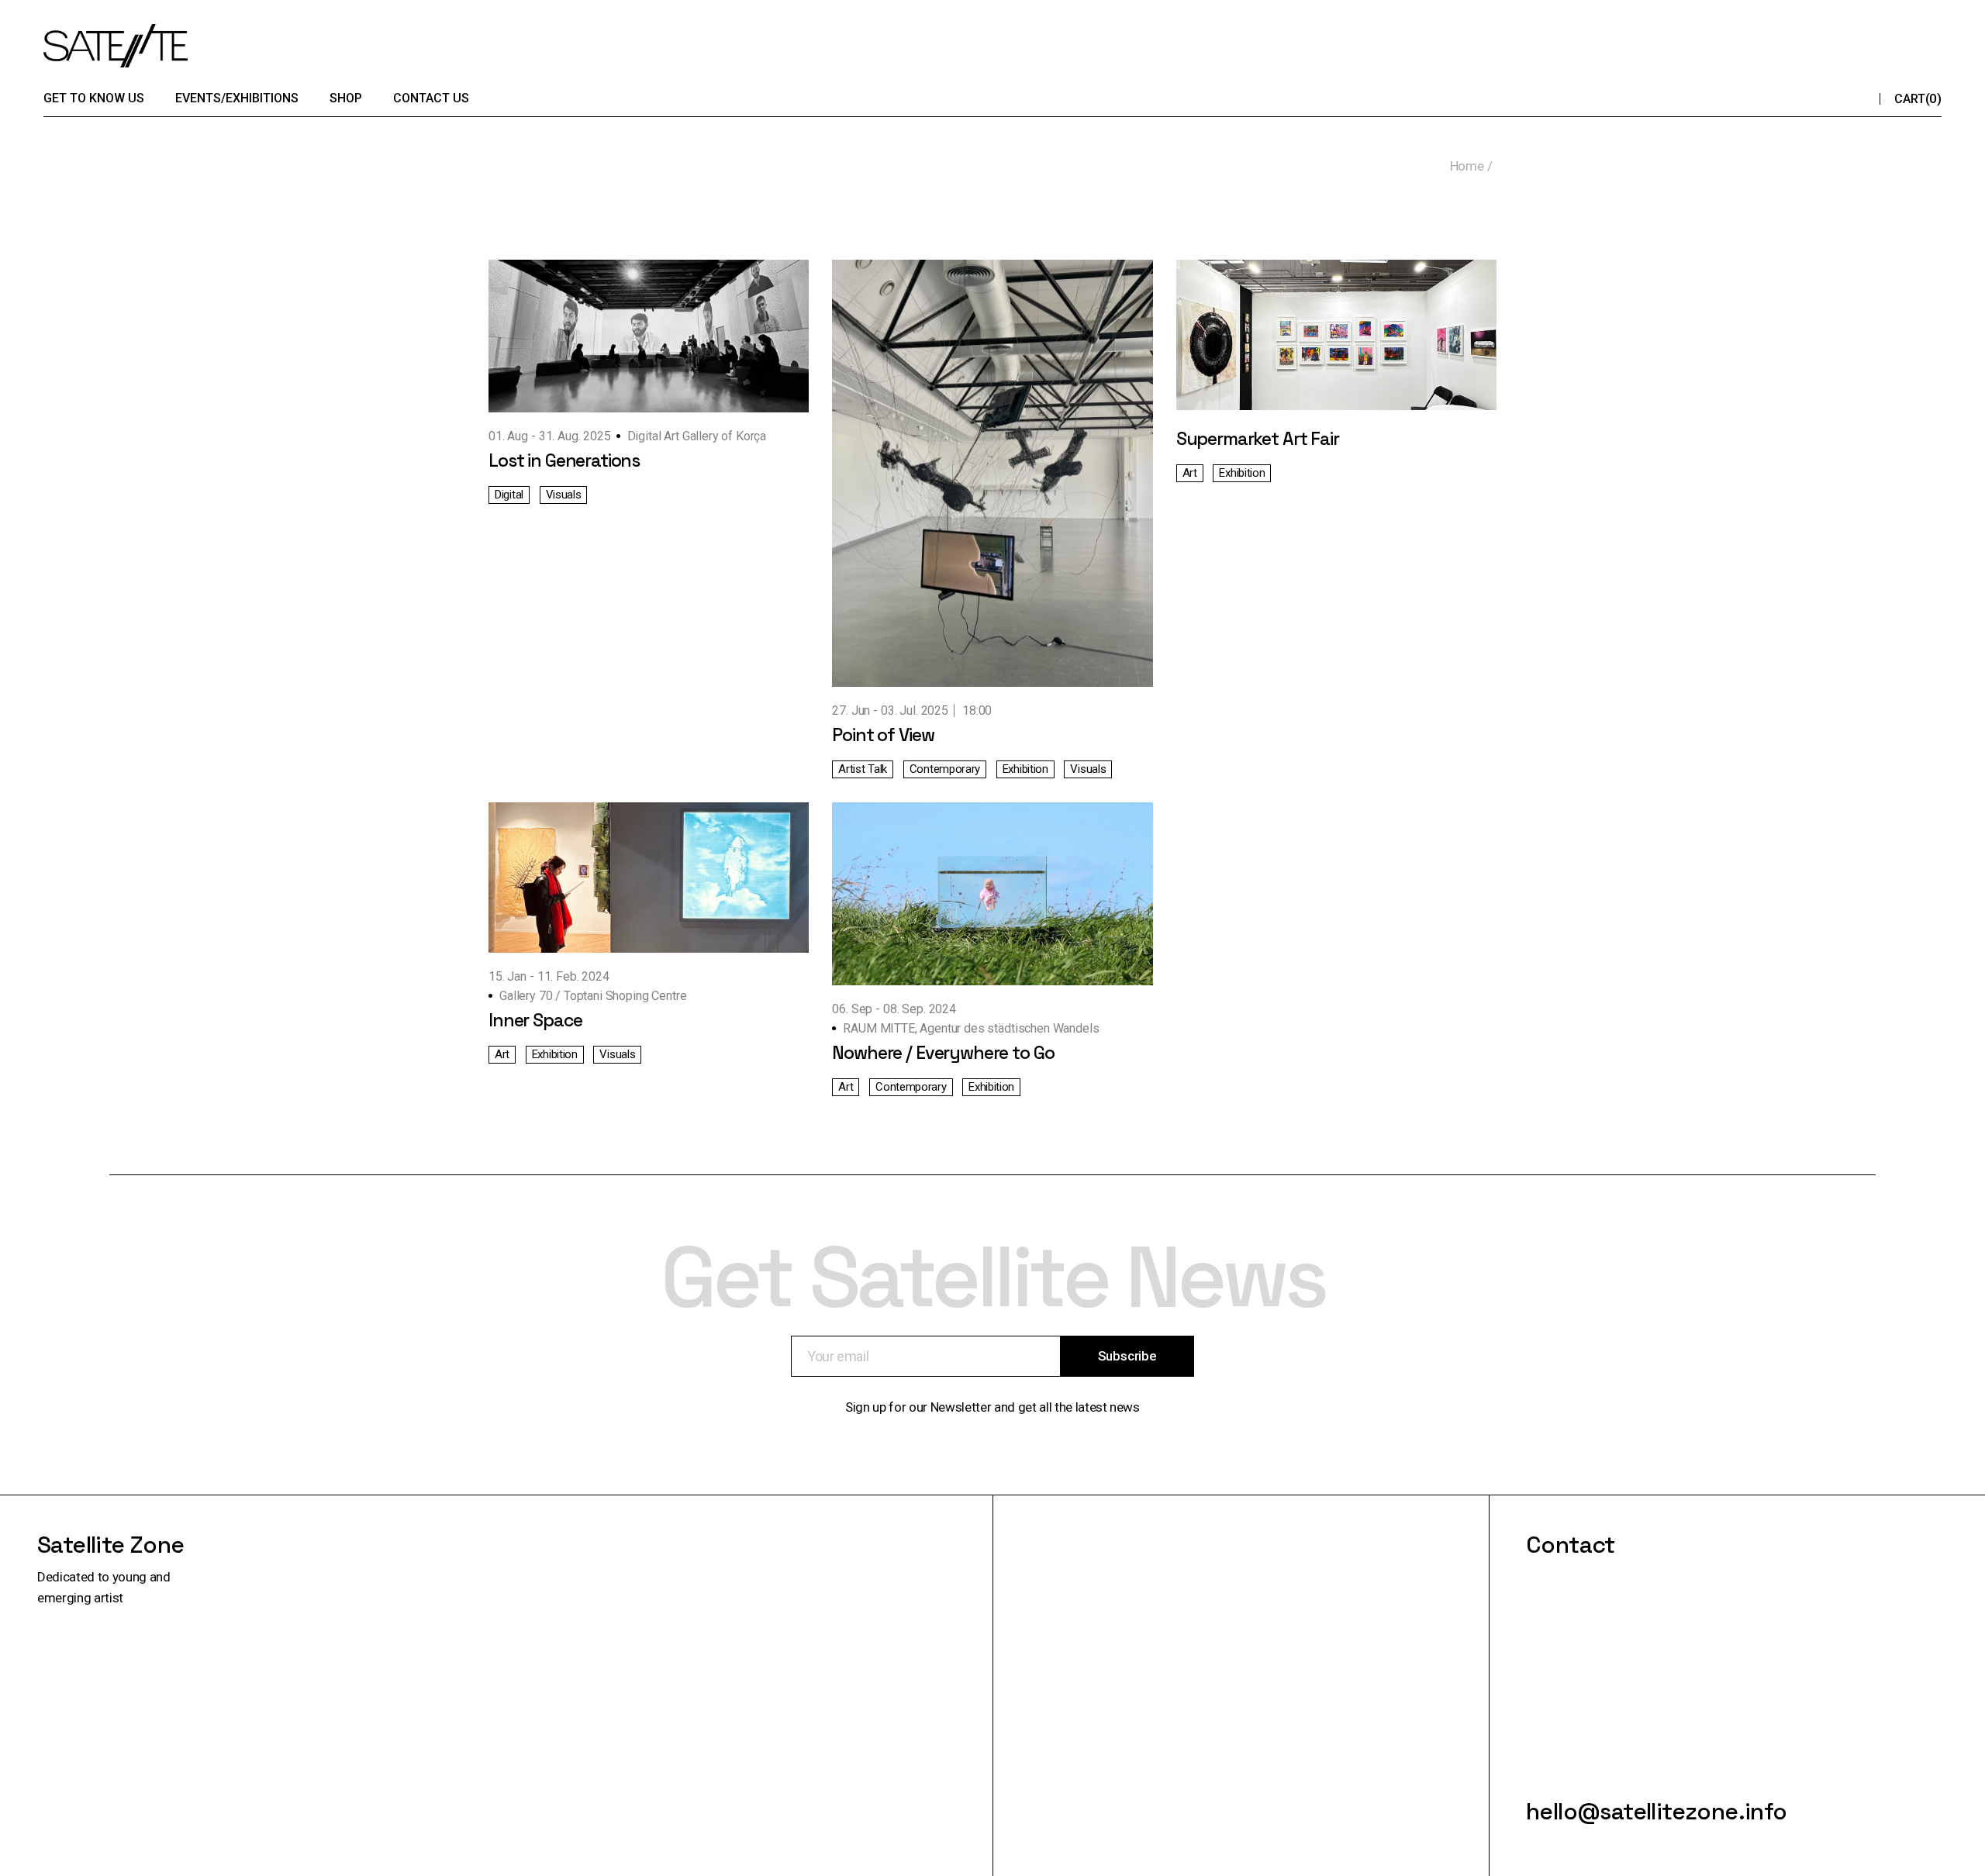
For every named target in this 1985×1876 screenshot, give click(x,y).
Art (1190, 473)
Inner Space (535, 1020)
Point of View (883, 735)
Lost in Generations (564, 460)
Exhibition (1025, 769)
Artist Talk (863, 769)
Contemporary (945, 769)
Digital (509, 495)
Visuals (564, 495)
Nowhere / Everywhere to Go (943, 1053)
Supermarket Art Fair (1258, 439)
